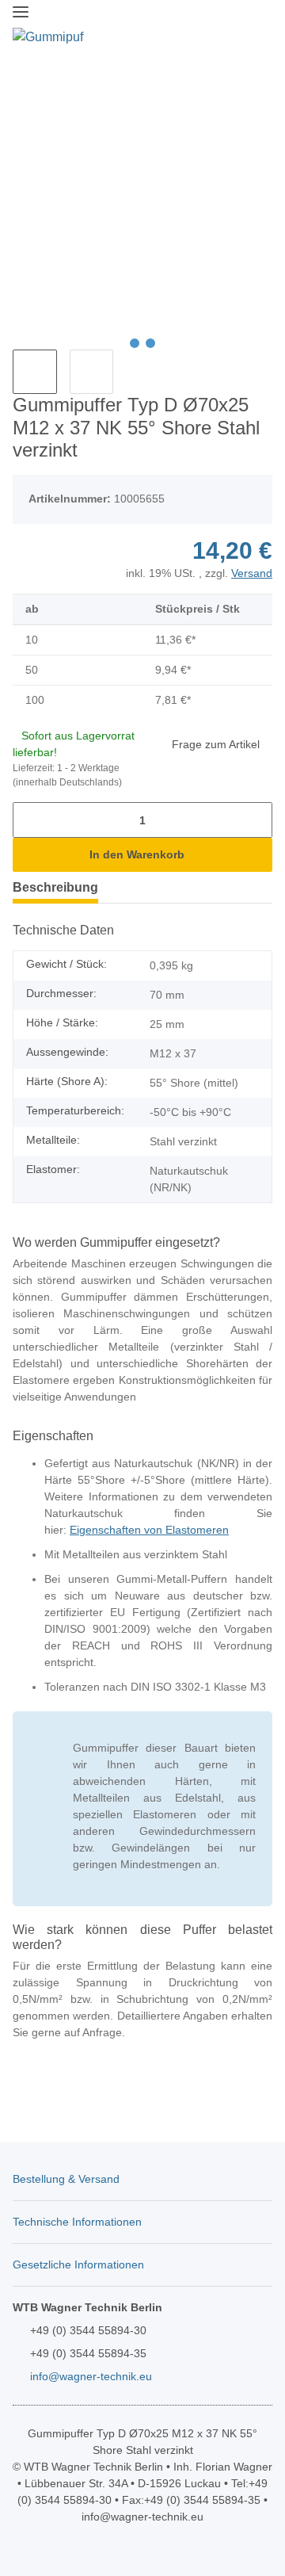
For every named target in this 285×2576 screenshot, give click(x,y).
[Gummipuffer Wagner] (48, 37)
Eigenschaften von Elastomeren (149, 1530)
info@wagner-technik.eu (91, 2376)
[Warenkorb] (258, 26)
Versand (252, 573)
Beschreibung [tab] (55, 887)
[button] (198, 26)
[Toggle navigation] (21, 12)
